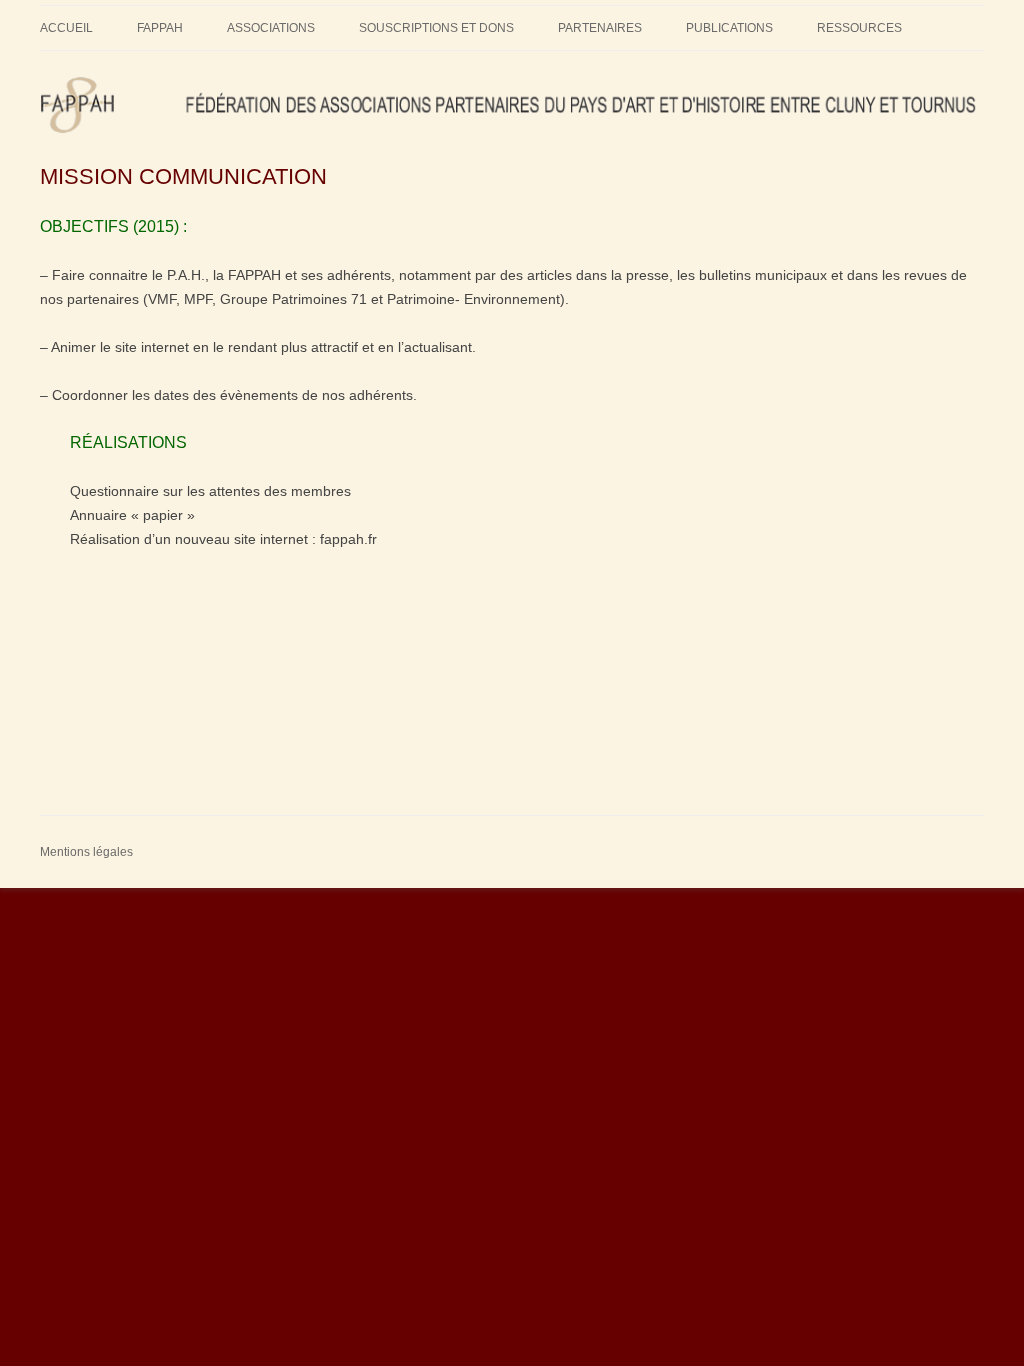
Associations (271, 28)
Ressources (859, 28)
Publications (729, 28)
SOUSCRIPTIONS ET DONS (436, 28)
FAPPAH (160, 28)
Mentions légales (86, 852)
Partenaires (600, 28)
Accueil (66, 28)
